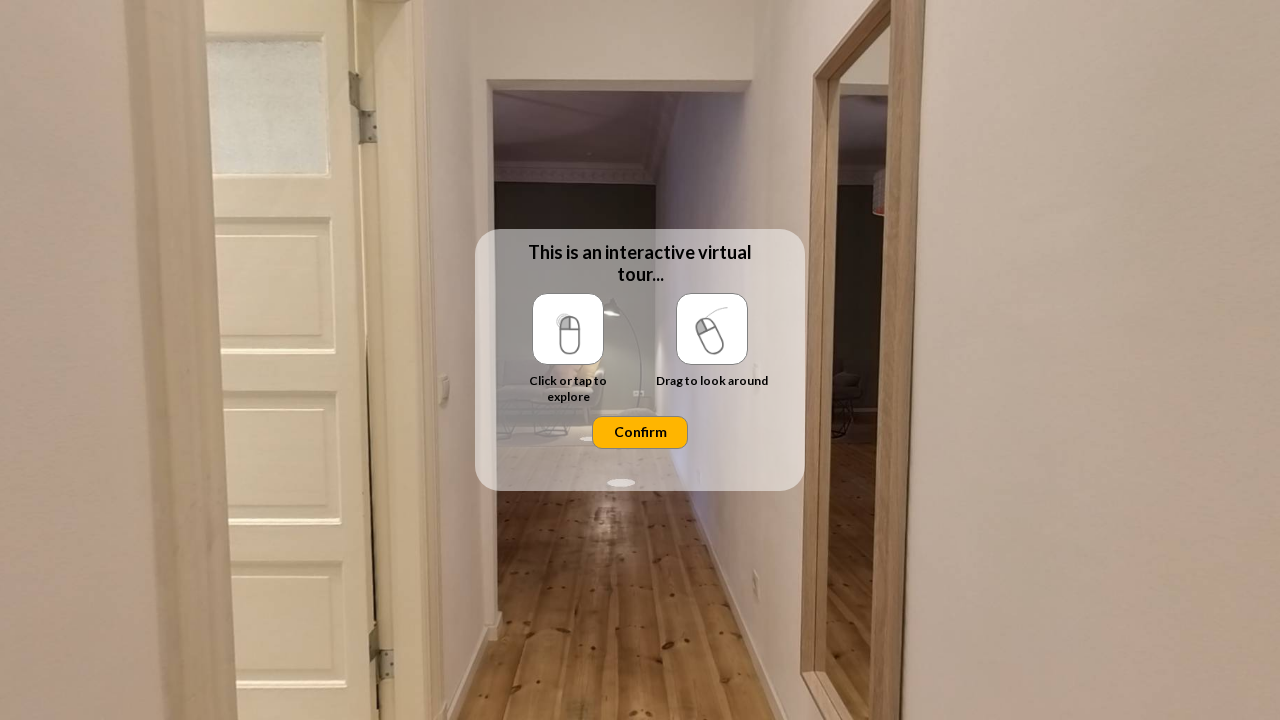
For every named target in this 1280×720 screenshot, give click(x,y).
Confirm (640, 431)
